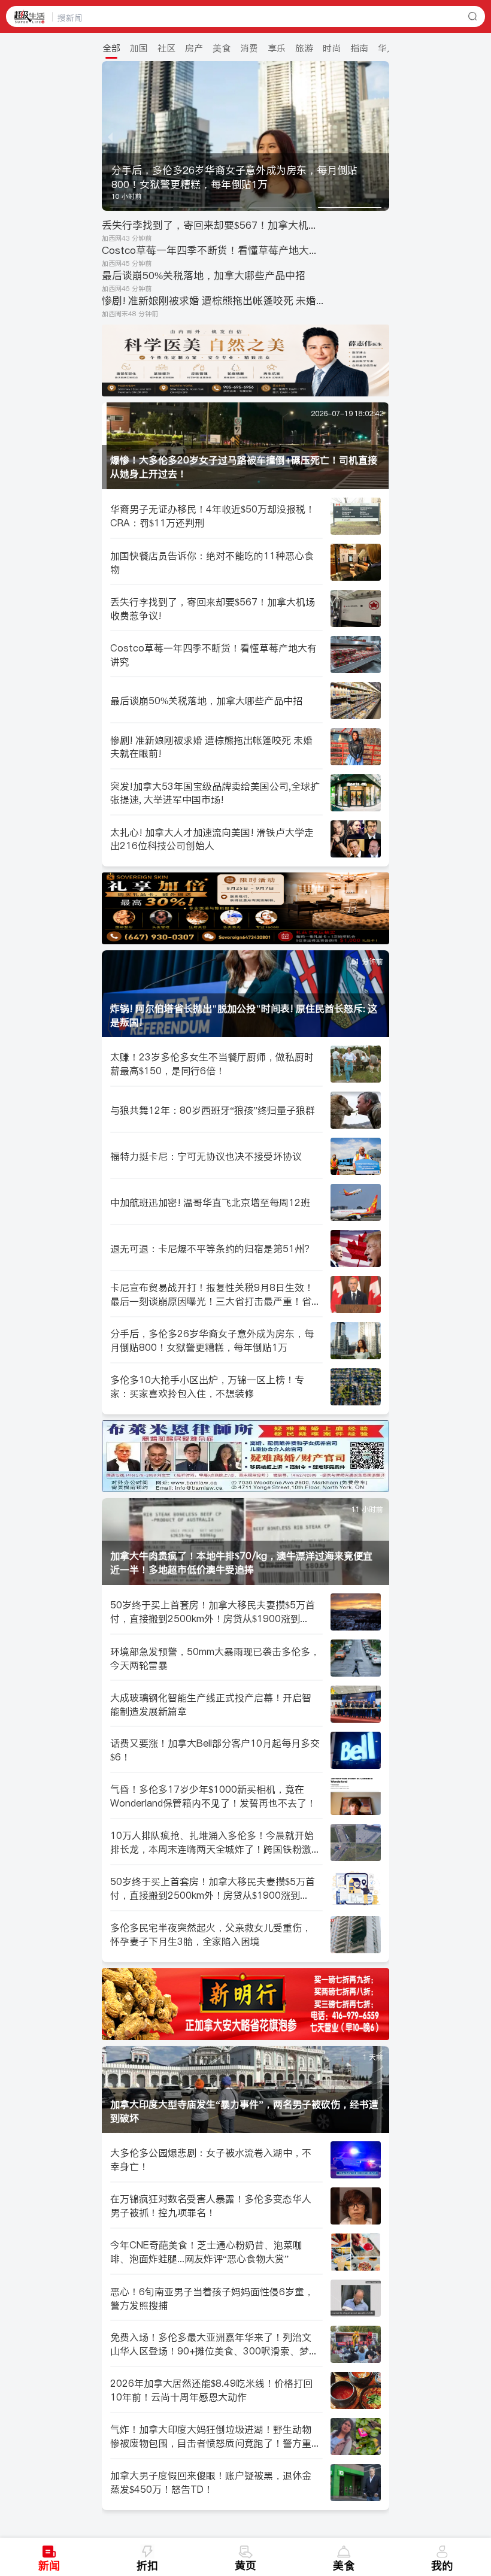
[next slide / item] (381, 136)
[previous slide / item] (110, 136)
